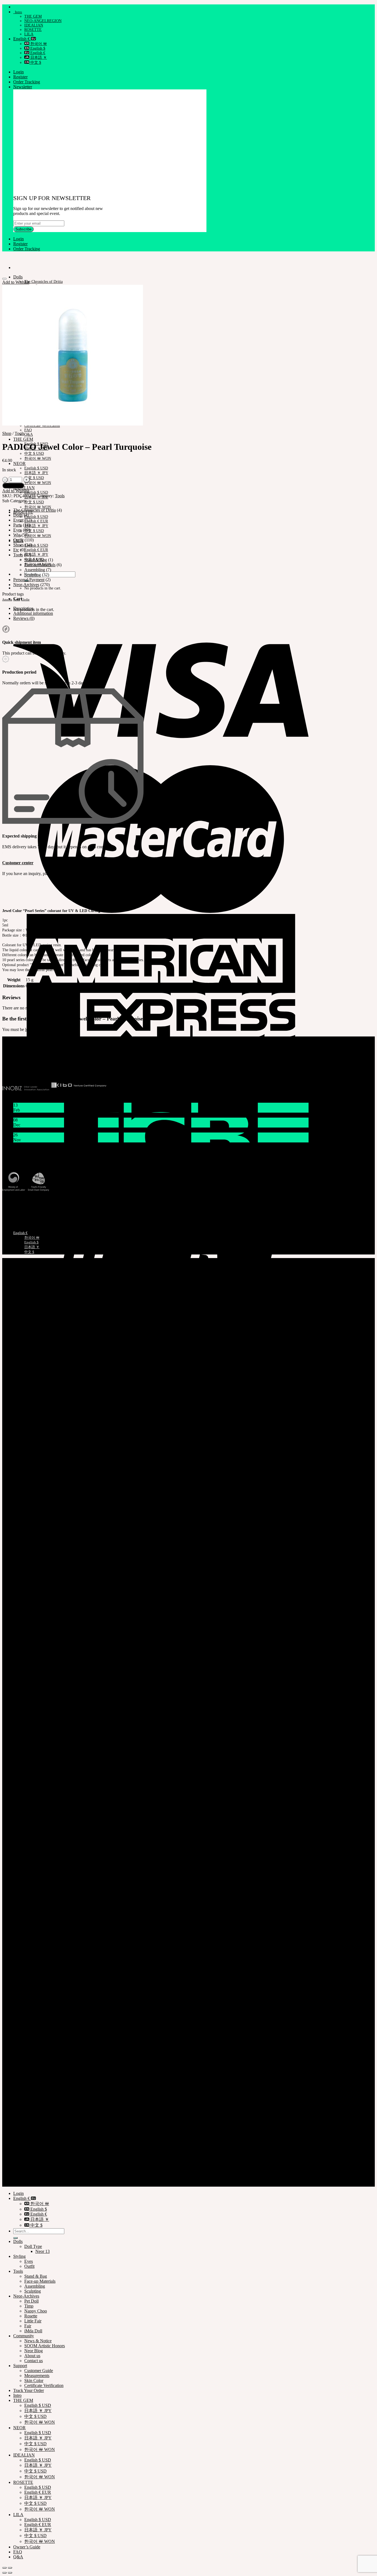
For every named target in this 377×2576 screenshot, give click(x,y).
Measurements (13, 1215)
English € (22, 39)
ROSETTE (33, 30)
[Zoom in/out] (10, 2568)
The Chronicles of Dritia (43, 282)
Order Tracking (27, 82)
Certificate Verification (20, 1210)
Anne (17, 600)
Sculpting (33, 575)
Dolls (18, 277)
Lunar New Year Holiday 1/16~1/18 (45, 1115)
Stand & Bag (36, 560)
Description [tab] (23, 608)
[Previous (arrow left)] (4, 2573)
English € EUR (36, 521)
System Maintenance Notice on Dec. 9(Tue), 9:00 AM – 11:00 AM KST (76, 1130)
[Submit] (15, 2238)
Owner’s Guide (27, 2547)
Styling (19, 2256)
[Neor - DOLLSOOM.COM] (2, 258)
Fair (28, 2326)
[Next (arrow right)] (10, 2573)
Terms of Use (25, 2175)
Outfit (18, 540)
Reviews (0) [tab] (24, 618)
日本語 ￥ (38, 58)
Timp (29, 2306)
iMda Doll (33, 2331)
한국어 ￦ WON (38, 458)
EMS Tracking (14, 1200)
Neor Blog (34, 2351)
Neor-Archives (26, 585)
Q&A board (106, 874)
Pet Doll (31, 2301)
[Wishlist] (4, 279)
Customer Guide (39, 2371)
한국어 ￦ (38, 44)
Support (20, 2366)
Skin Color (34, 2380)
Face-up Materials (40, 565)
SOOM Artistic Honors (45, 2346)
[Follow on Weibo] (21, 1069)
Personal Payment (29, 580)
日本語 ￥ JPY (36, 473)
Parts (18, 525)
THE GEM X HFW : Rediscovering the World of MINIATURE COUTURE (81, 1145)
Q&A (29, 434)
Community (24, 2336)
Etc (16, 550)
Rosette (31, 2316)
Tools (19, 433)
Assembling (35, 570)
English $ (37, 48)
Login (18, 72)
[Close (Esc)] (4, 2568)
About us (32, 2356)
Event (18, 520)
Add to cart (13, 486)
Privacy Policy (26, 2170)
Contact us (34, 2361)
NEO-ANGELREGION (43, 21)
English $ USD (36, 468)
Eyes (18, 530)
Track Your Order (16, 1205)
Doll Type (33, 2246)
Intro (18, 12)
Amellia (7, 600)
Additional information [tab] (33, 613)
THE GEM (33, 16)
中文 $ (35, 63)
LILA (29, 34)
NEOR (19, 463)
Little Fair (33, 2321)
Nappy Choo (36, 2311)
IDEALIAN (34, 25)
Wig (17, 535)
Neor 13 (43, 2251)
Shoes (18, 545)
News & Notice (38, 2341)
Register (20, 77)
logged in (33, 1029)
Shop (7, 433)
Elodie (25, 600)
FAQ (28, 430)
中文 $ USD (34, 454)
